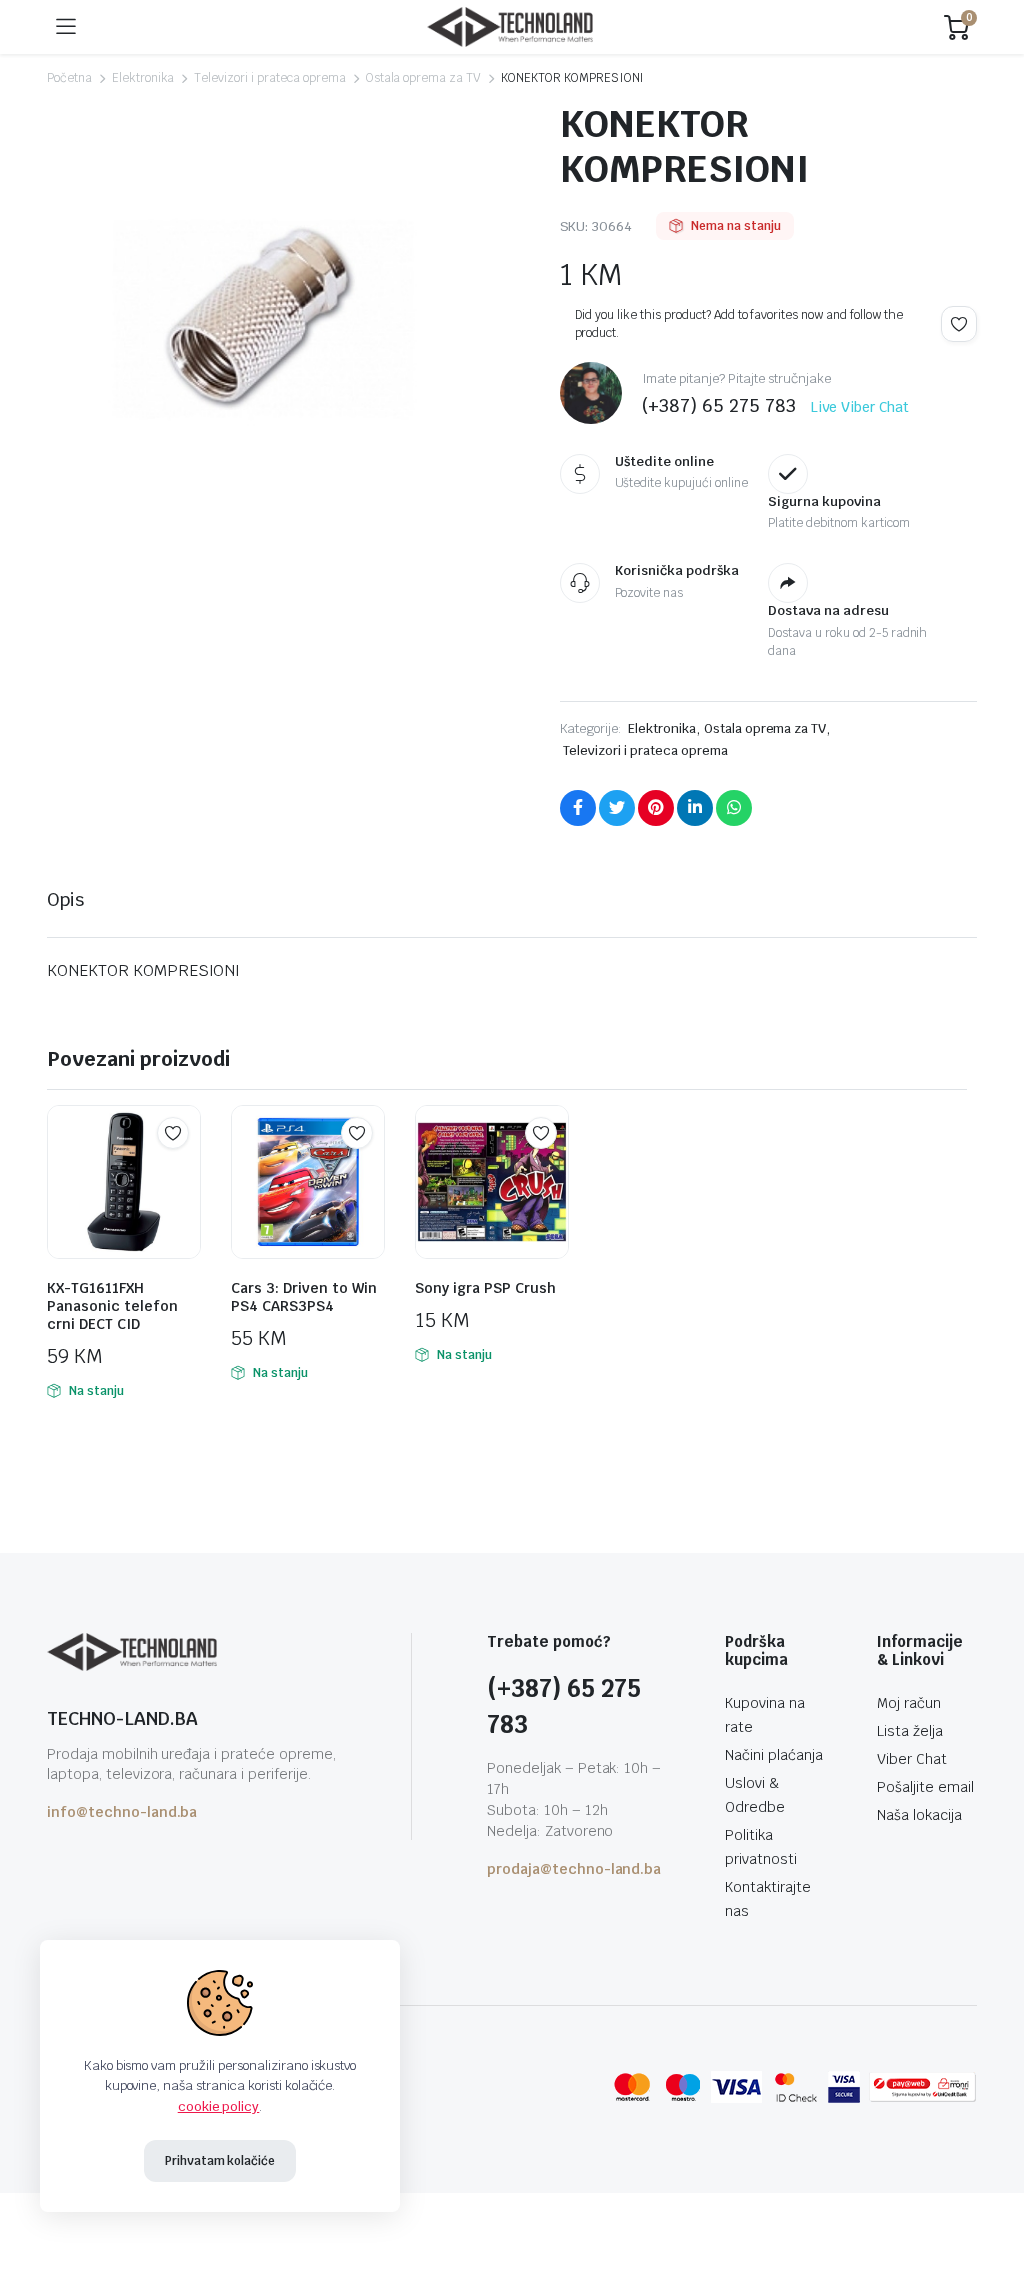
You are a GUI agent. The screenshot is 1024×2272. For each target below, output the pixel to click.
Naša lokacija (919, 1815)
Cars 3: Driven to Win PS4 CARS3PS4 (304, 1297)
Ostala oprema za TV (423, 78)
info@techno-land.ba (122, 1812)
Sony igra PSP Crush (485, 1288)
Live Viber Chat (860, 407)
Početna (69, 78)
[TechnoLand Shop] (510, 27)
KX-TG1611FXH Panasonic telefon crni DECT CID (112, 1306)
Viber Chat (912, 1759)
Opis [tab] (65, 899)
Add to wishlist (959, 324)
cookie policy (219, 2106)
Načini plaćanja (774, 1755)
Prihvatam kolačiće (220, 2161)
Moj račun (909, 1703)
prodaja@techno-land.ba (574, 1869)
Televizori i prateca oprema (269, 78)
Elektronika (143, 78)
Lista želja (910, 1731)
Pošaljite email (925, 1787)
